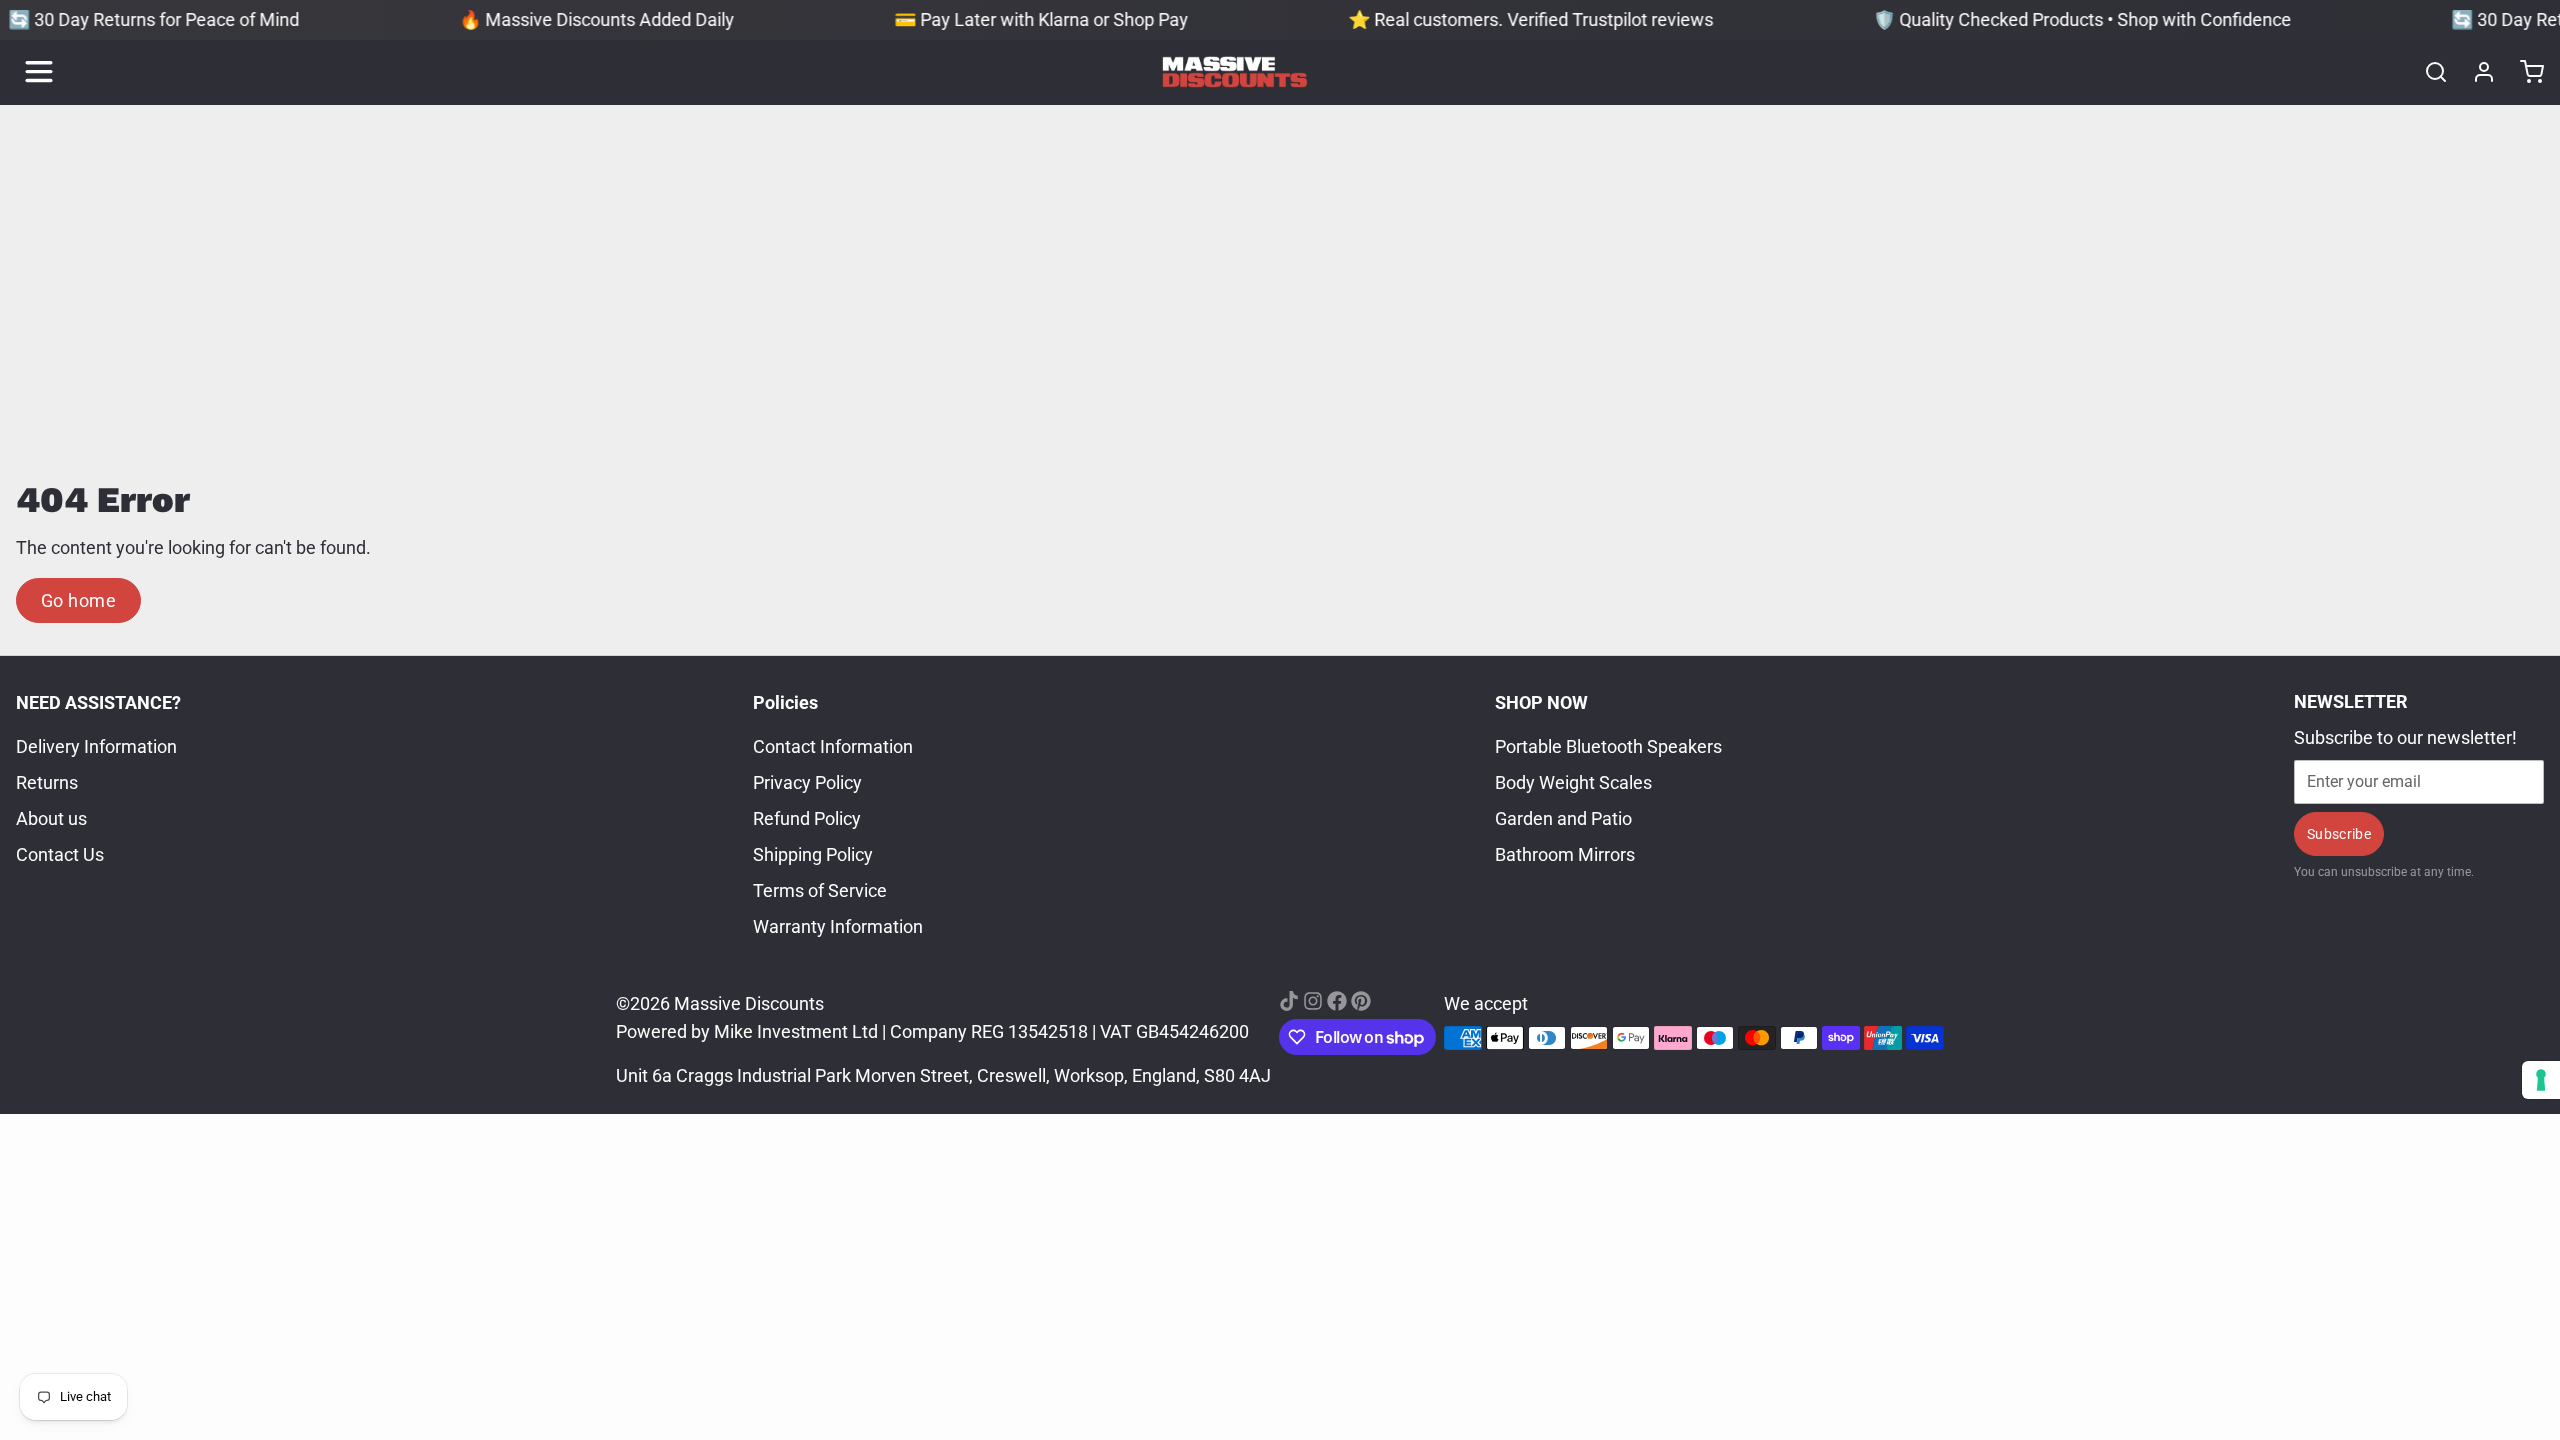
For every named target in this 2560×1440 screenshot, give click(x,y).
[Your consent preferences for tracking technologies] (2541, 1080)
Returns (47, 782)
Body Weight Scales (1573, 782)
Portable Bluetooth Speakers (1608, 746)
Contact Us (60, 854)
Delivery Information (96, 746)
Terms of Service (820, 890)
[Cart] (2524, 72)
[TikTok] (1289, 1001)
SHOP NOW (1541, 702)
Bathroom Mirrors (1565, 854)
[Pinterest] (1361, 1001)
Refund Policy (807, 818)
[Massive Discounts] (1235, 72)
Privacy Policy (807, 782)
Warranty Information (838, 926)
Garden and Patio (1563, 818)
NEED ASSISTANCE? (98, 702)
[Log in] (2476, 72)
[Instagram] (1313, 1001)
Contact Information (833, 746)
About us (51, 818)
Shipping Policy (813, 854)
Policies (785, 702)
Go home (78, 600)
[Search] (2428, 72)
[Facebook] (1337, 1001)
